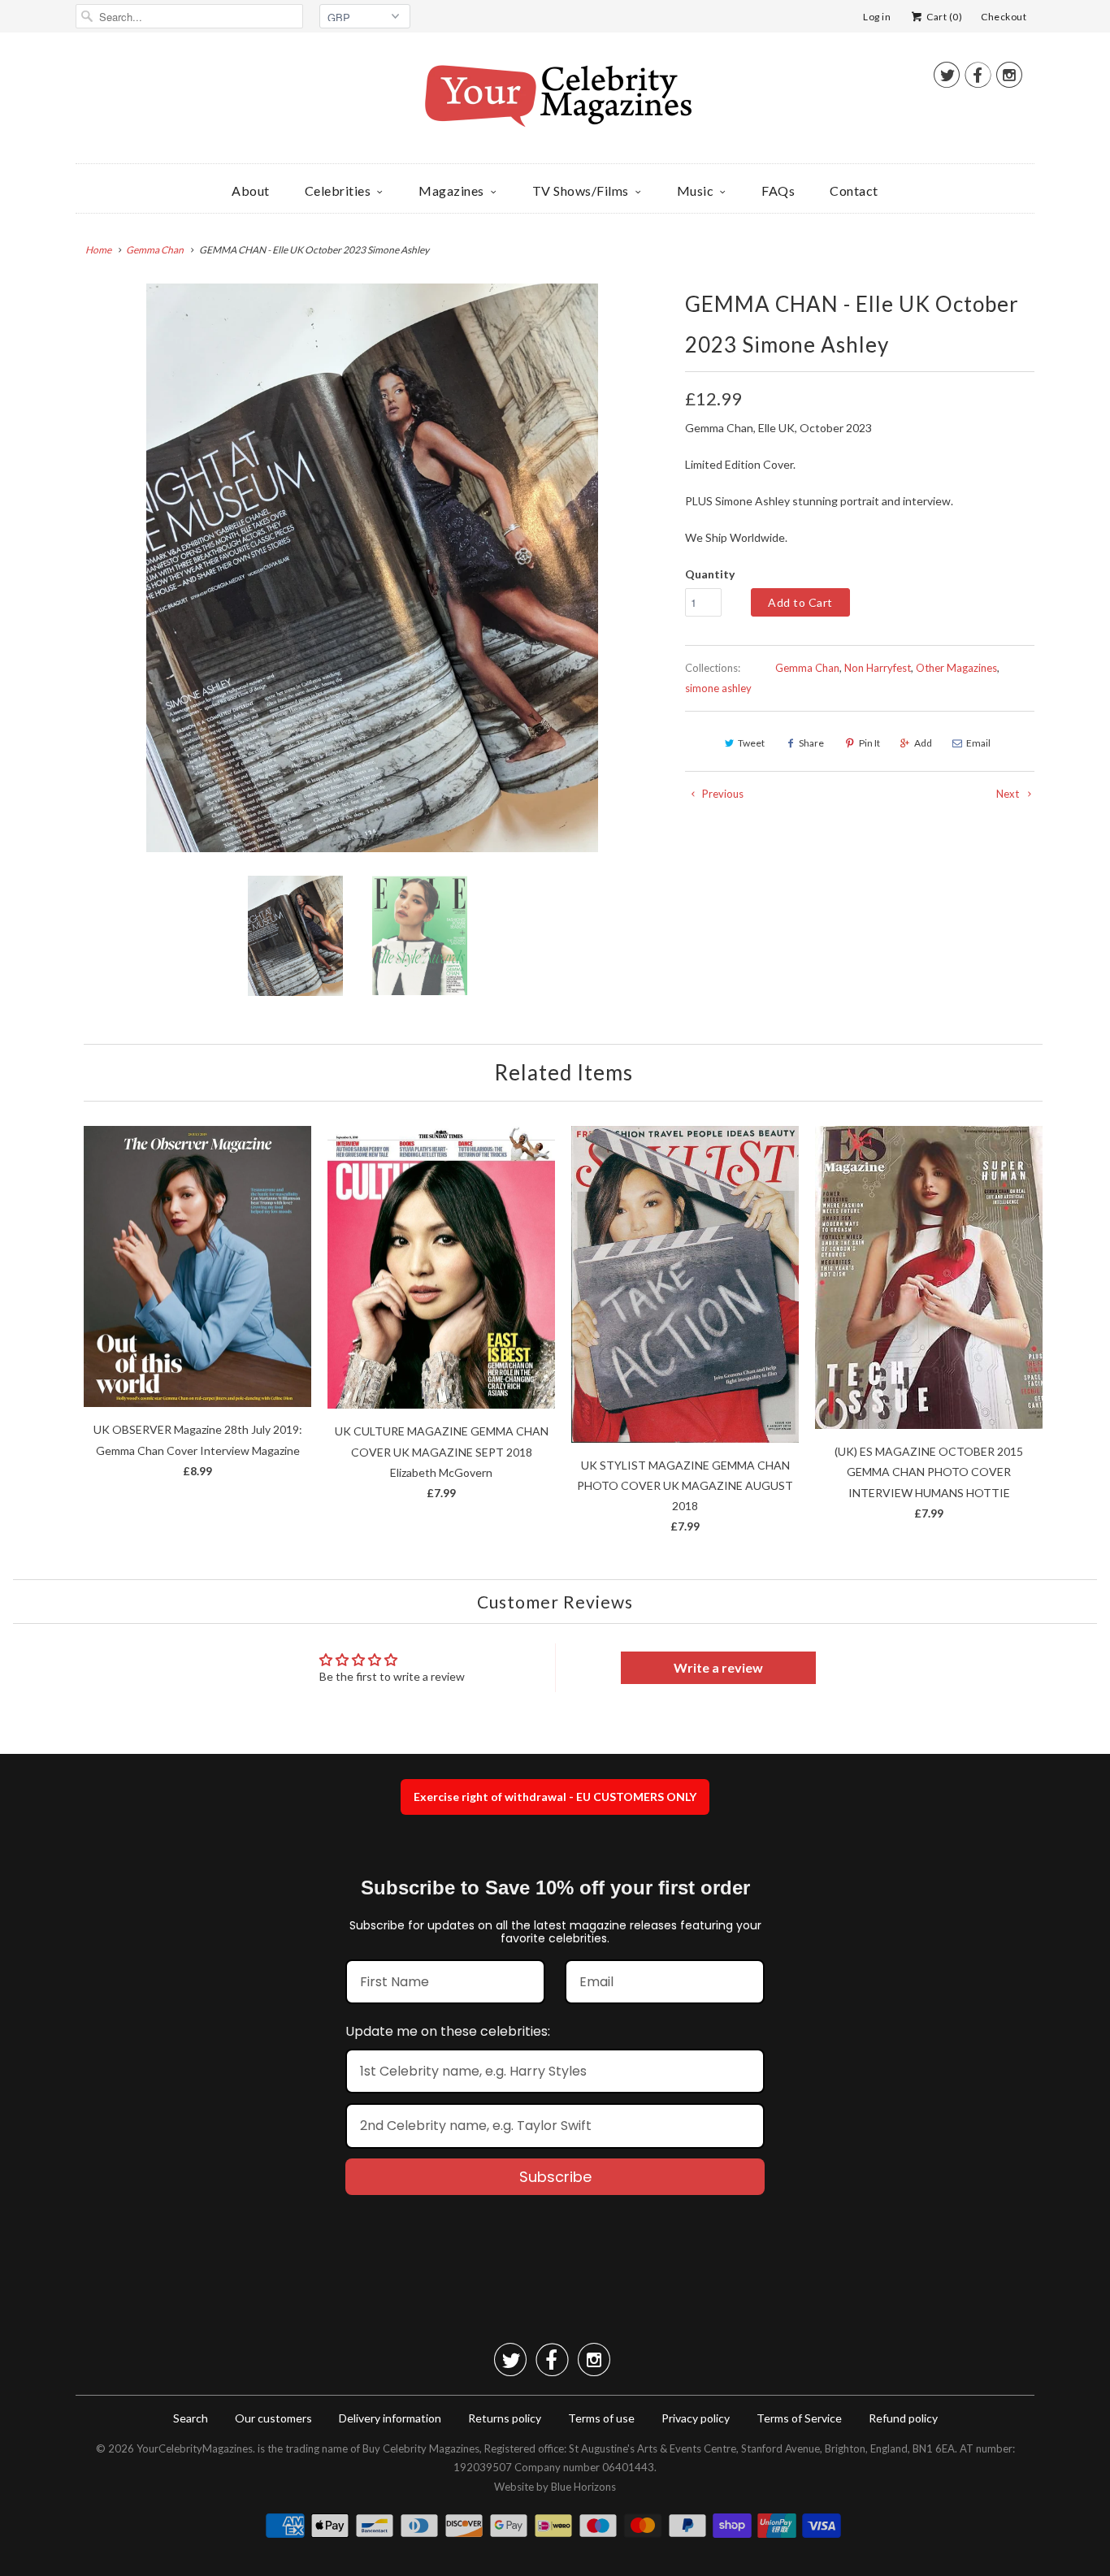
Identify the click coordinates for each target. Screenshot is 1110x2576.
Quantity (710, 574)
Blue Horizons (583, 2487)
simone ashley (718, 688)
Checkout (1004, 17)
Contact (854, 190)
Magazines (451, 190)
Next (1009, 794)
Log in (877, 17)
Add (923, 743)
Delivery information (390, 2418)
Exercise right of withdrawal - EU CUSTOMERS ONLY (555, 1797)
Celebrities (338, 190)
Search (191, 2418)
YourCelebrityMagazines (195, 2448)
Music (696, 190)
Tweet (751, 743)
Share (811, 743)
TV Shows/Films (581, 190)
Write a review (718, 1667)
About (251, 190)
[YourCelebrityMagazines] (555, 102)
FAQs (778, 190)
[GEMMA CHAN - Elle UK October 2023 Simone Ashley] (372, 568)
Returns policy (505, 2418)
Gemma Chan (807, 668)
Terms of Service (799, 2418)
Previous (722, 794)
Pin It (869, 743)
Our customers (273, 2418)
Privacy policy (696, 2418)
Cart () (943, 17)
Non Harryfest (878, 668)
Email (978, 743)
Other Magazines (956, 668)
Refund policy (903, 2418)
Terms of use (601, 2418)
